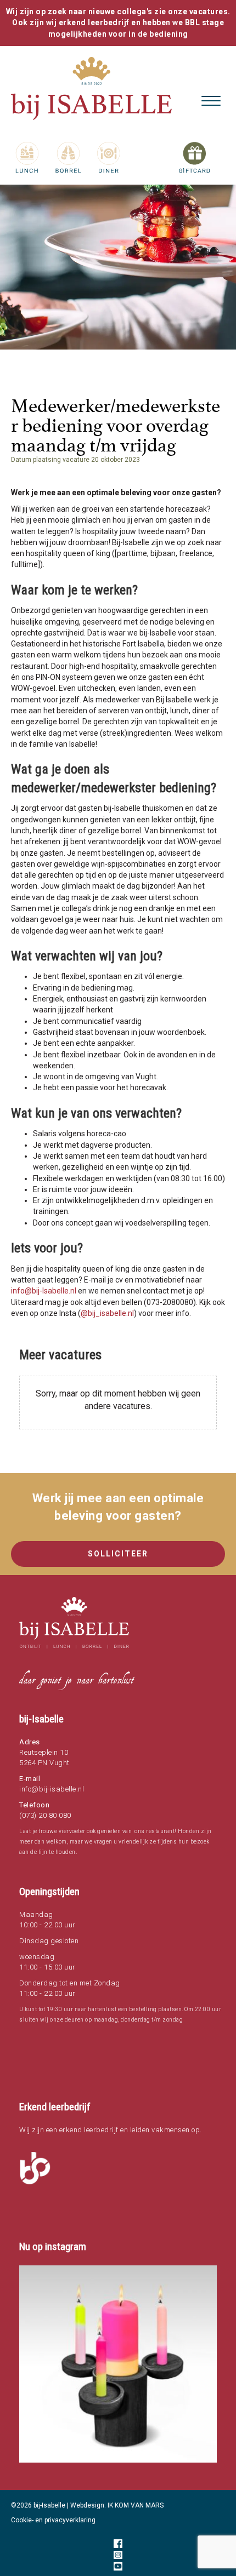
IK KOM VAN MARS (136, 2505)
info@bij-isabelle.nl (52, 1789)
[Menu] (211, 101)
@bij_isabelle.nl (107, 1313)
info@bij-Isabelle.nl (44, 1291)
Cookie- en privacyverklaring (53, 2520)
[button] (118, 2364)
